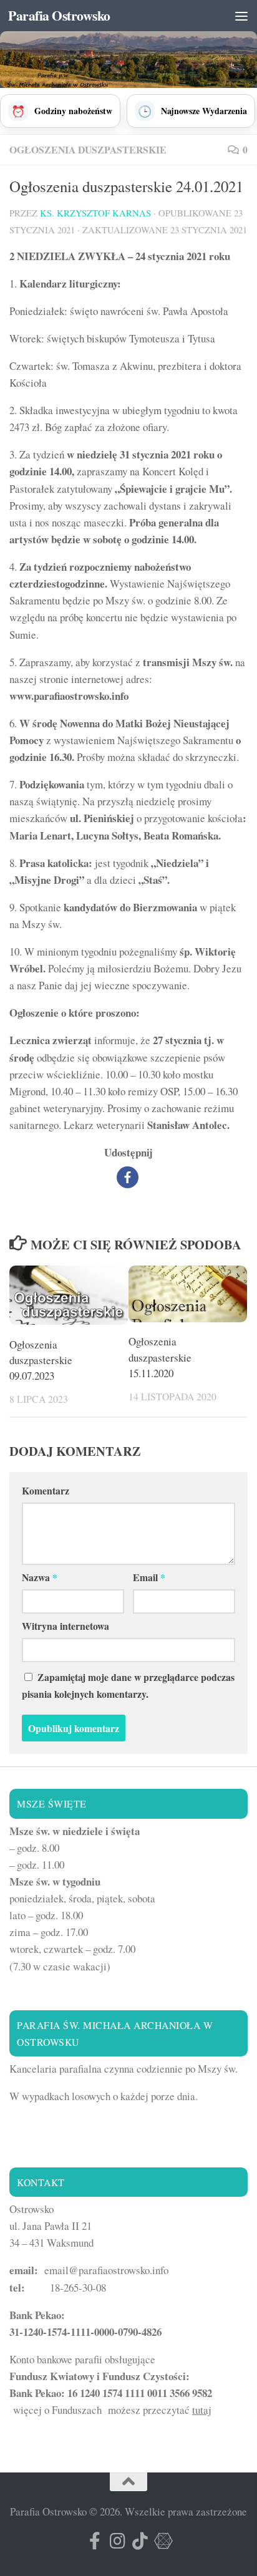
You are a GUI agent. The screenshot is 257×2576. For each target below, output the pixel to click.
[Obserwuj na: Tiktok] (140, 2541)
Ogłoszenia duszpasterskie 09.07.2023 (41, 1360)
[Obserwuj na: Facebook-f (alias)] (95, 2541)
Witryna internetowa (65, 1626)
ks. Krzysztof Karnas (95, 213)
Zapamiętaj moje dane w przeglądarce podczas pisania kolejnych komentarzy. (128, 1685)
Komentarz (46, 1490)
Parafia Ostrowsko (59, 15)
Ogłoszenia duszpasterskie (88, 149)
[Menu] (241, 16)
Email (149, 1577)
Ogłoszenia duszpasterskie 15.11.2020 (160, 1357)
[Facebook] (128, 1177)
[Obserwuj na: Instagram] (117, 2541)
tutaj (202, 2410)
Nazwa (40, 1577)
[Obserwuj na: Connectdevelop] (162, 2541)
